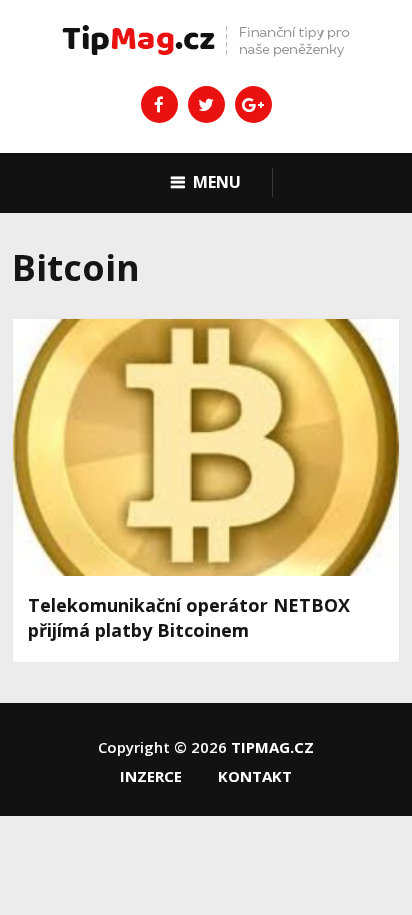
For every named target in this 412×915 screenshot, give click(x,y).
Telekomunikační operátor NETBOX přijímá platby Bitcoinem (189, 617)
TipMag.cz (272, 747)
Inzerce (151, 776)
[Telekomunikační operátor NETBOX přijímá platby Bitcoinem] (205, 447)
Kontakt (255, 776)
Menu (217, 182)
